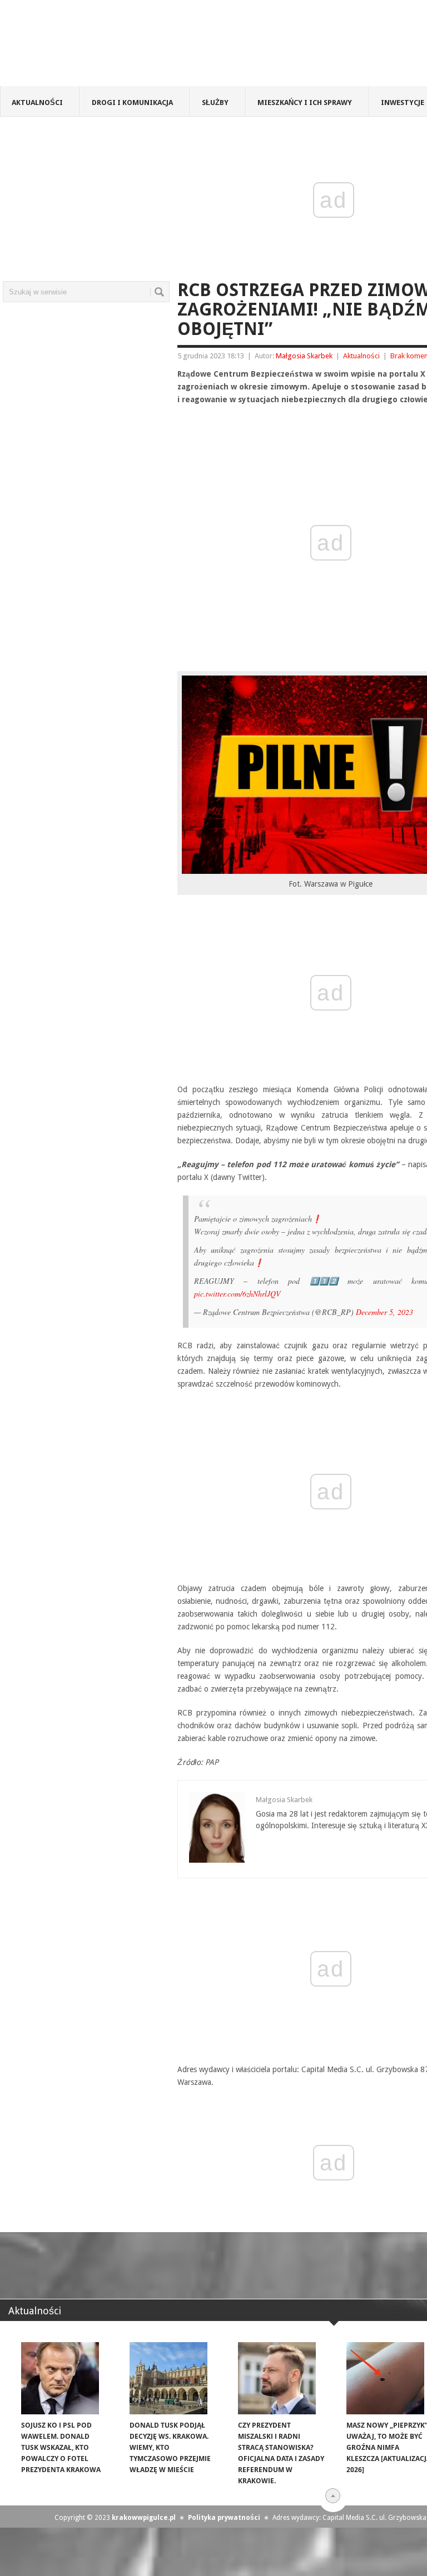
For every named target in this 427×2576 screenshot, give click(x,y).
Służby (215, 102)
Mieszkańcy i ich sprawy (305, 102)
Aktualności (37, 102)
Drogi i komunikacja (132, 102)
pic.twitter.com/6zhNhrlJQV (237, 1294)
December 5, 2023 (384, 1312)
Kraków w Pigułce (163, 47)
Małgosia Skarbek (304, 356)
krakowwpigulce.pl (144, 2518)
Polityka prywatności (224, 2518)
